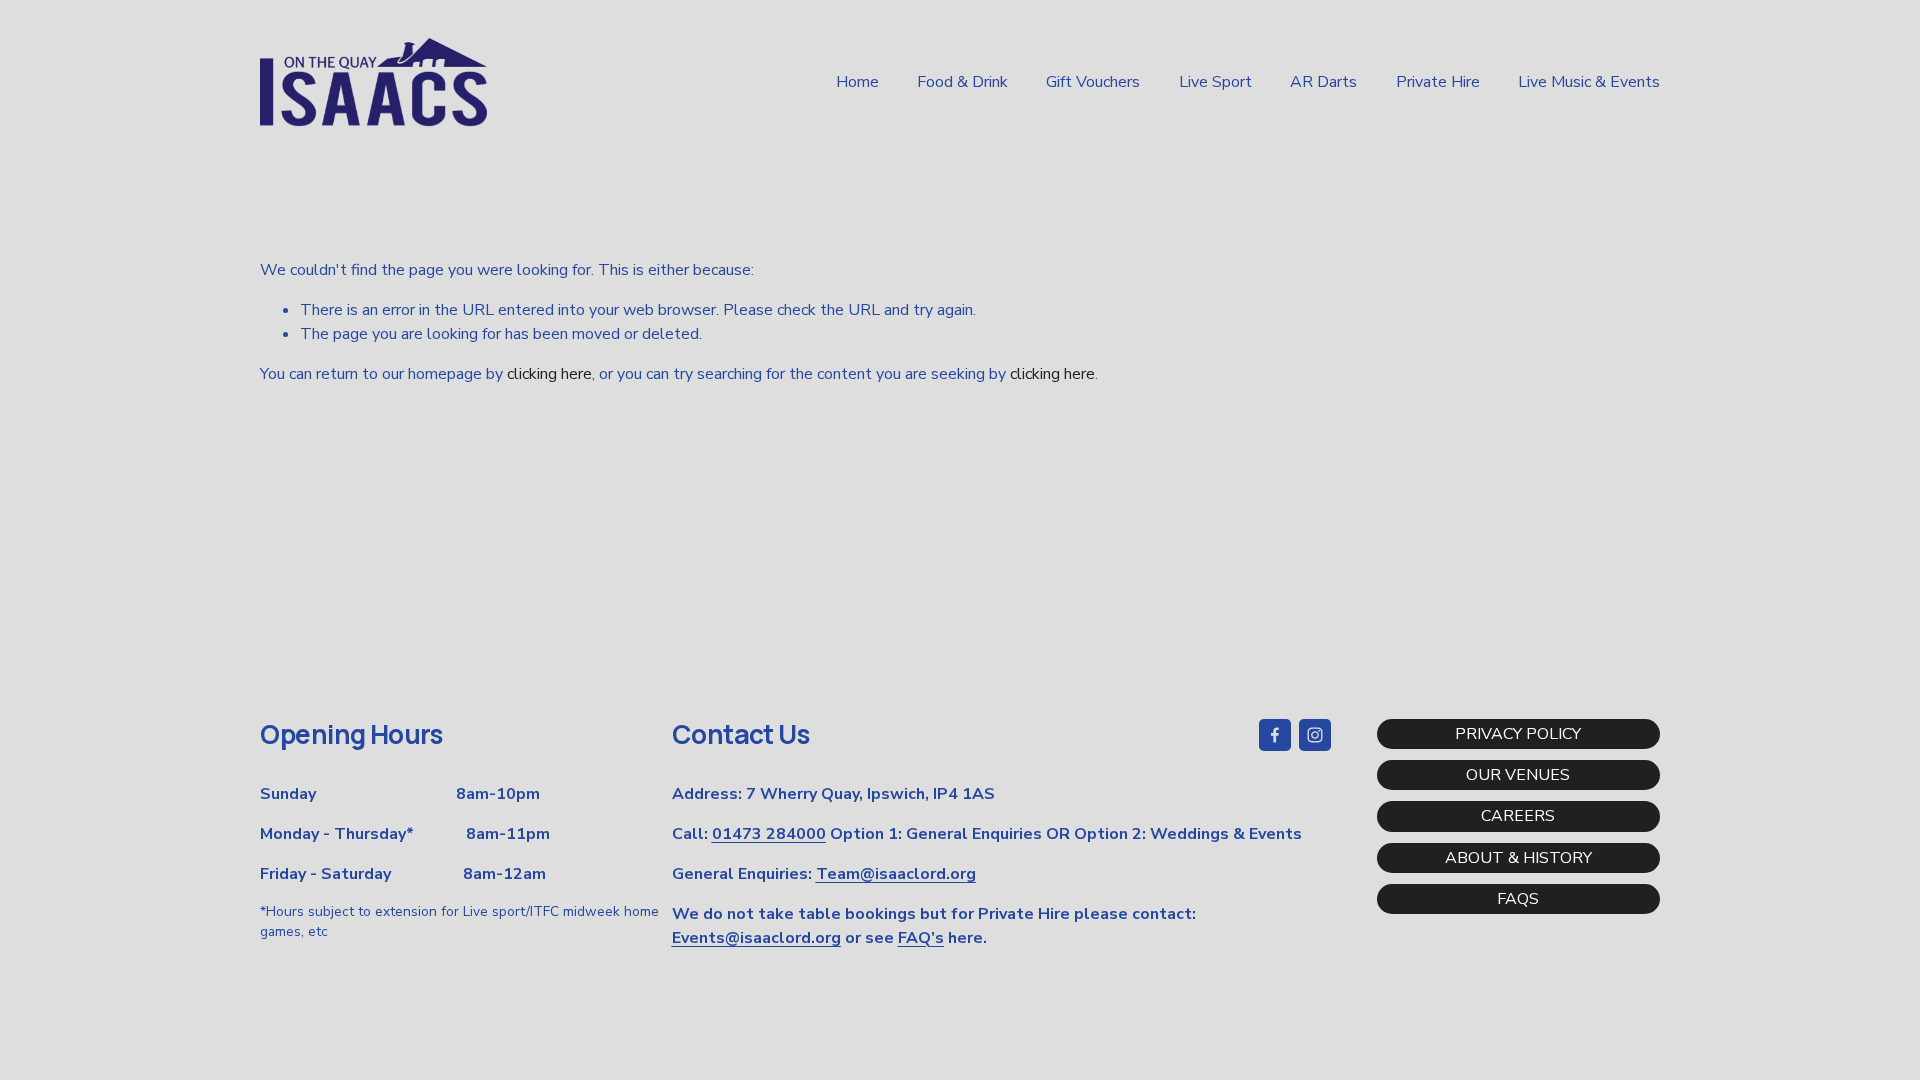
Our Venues (1518, 775)
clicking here (549, 374)
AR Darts (1323, 82)
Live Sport (1215, 82)
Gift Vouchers (1093, 82)
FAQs (1518, 899)
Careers (1518, 816)
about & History (1518, 858)
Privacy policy (1518, 734)
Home (857, 82)
